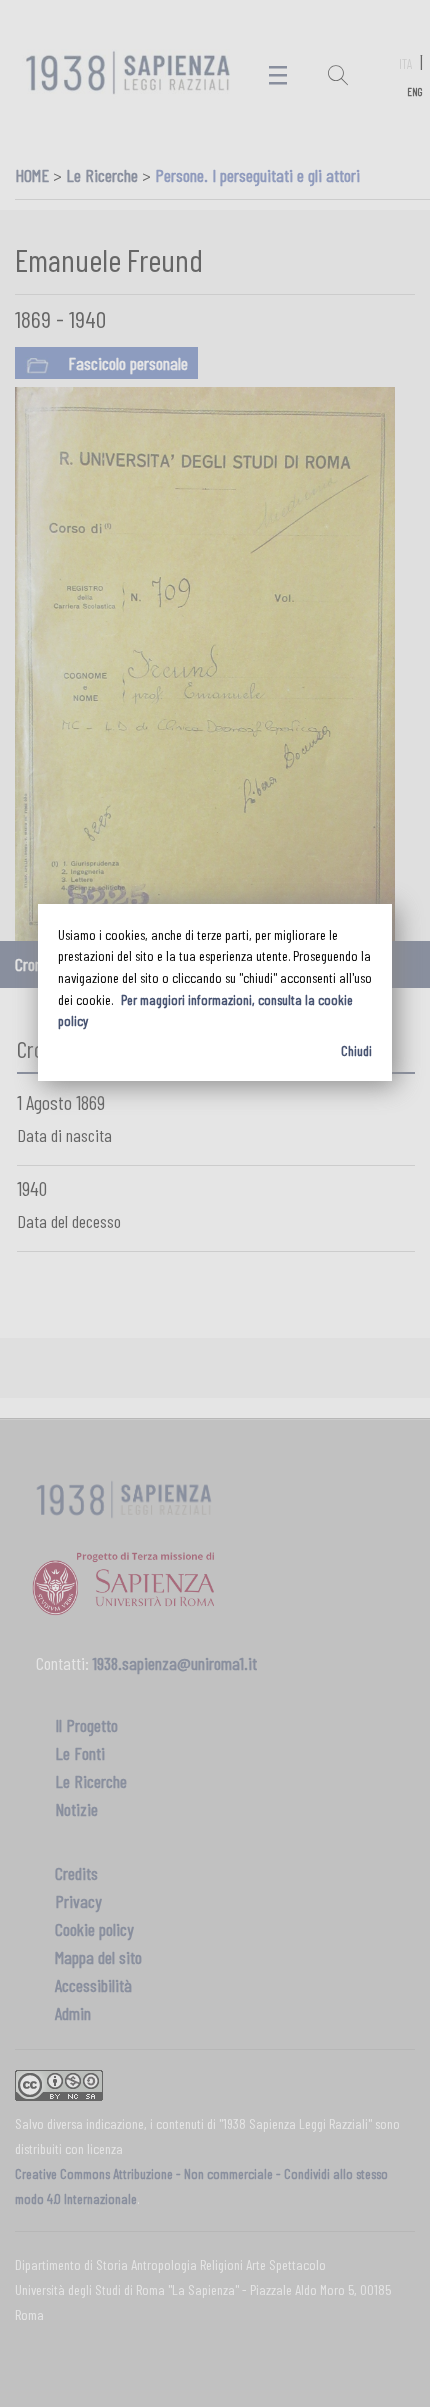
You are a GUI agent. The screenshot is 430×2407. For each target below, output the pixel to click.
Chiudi (356, 1050)
